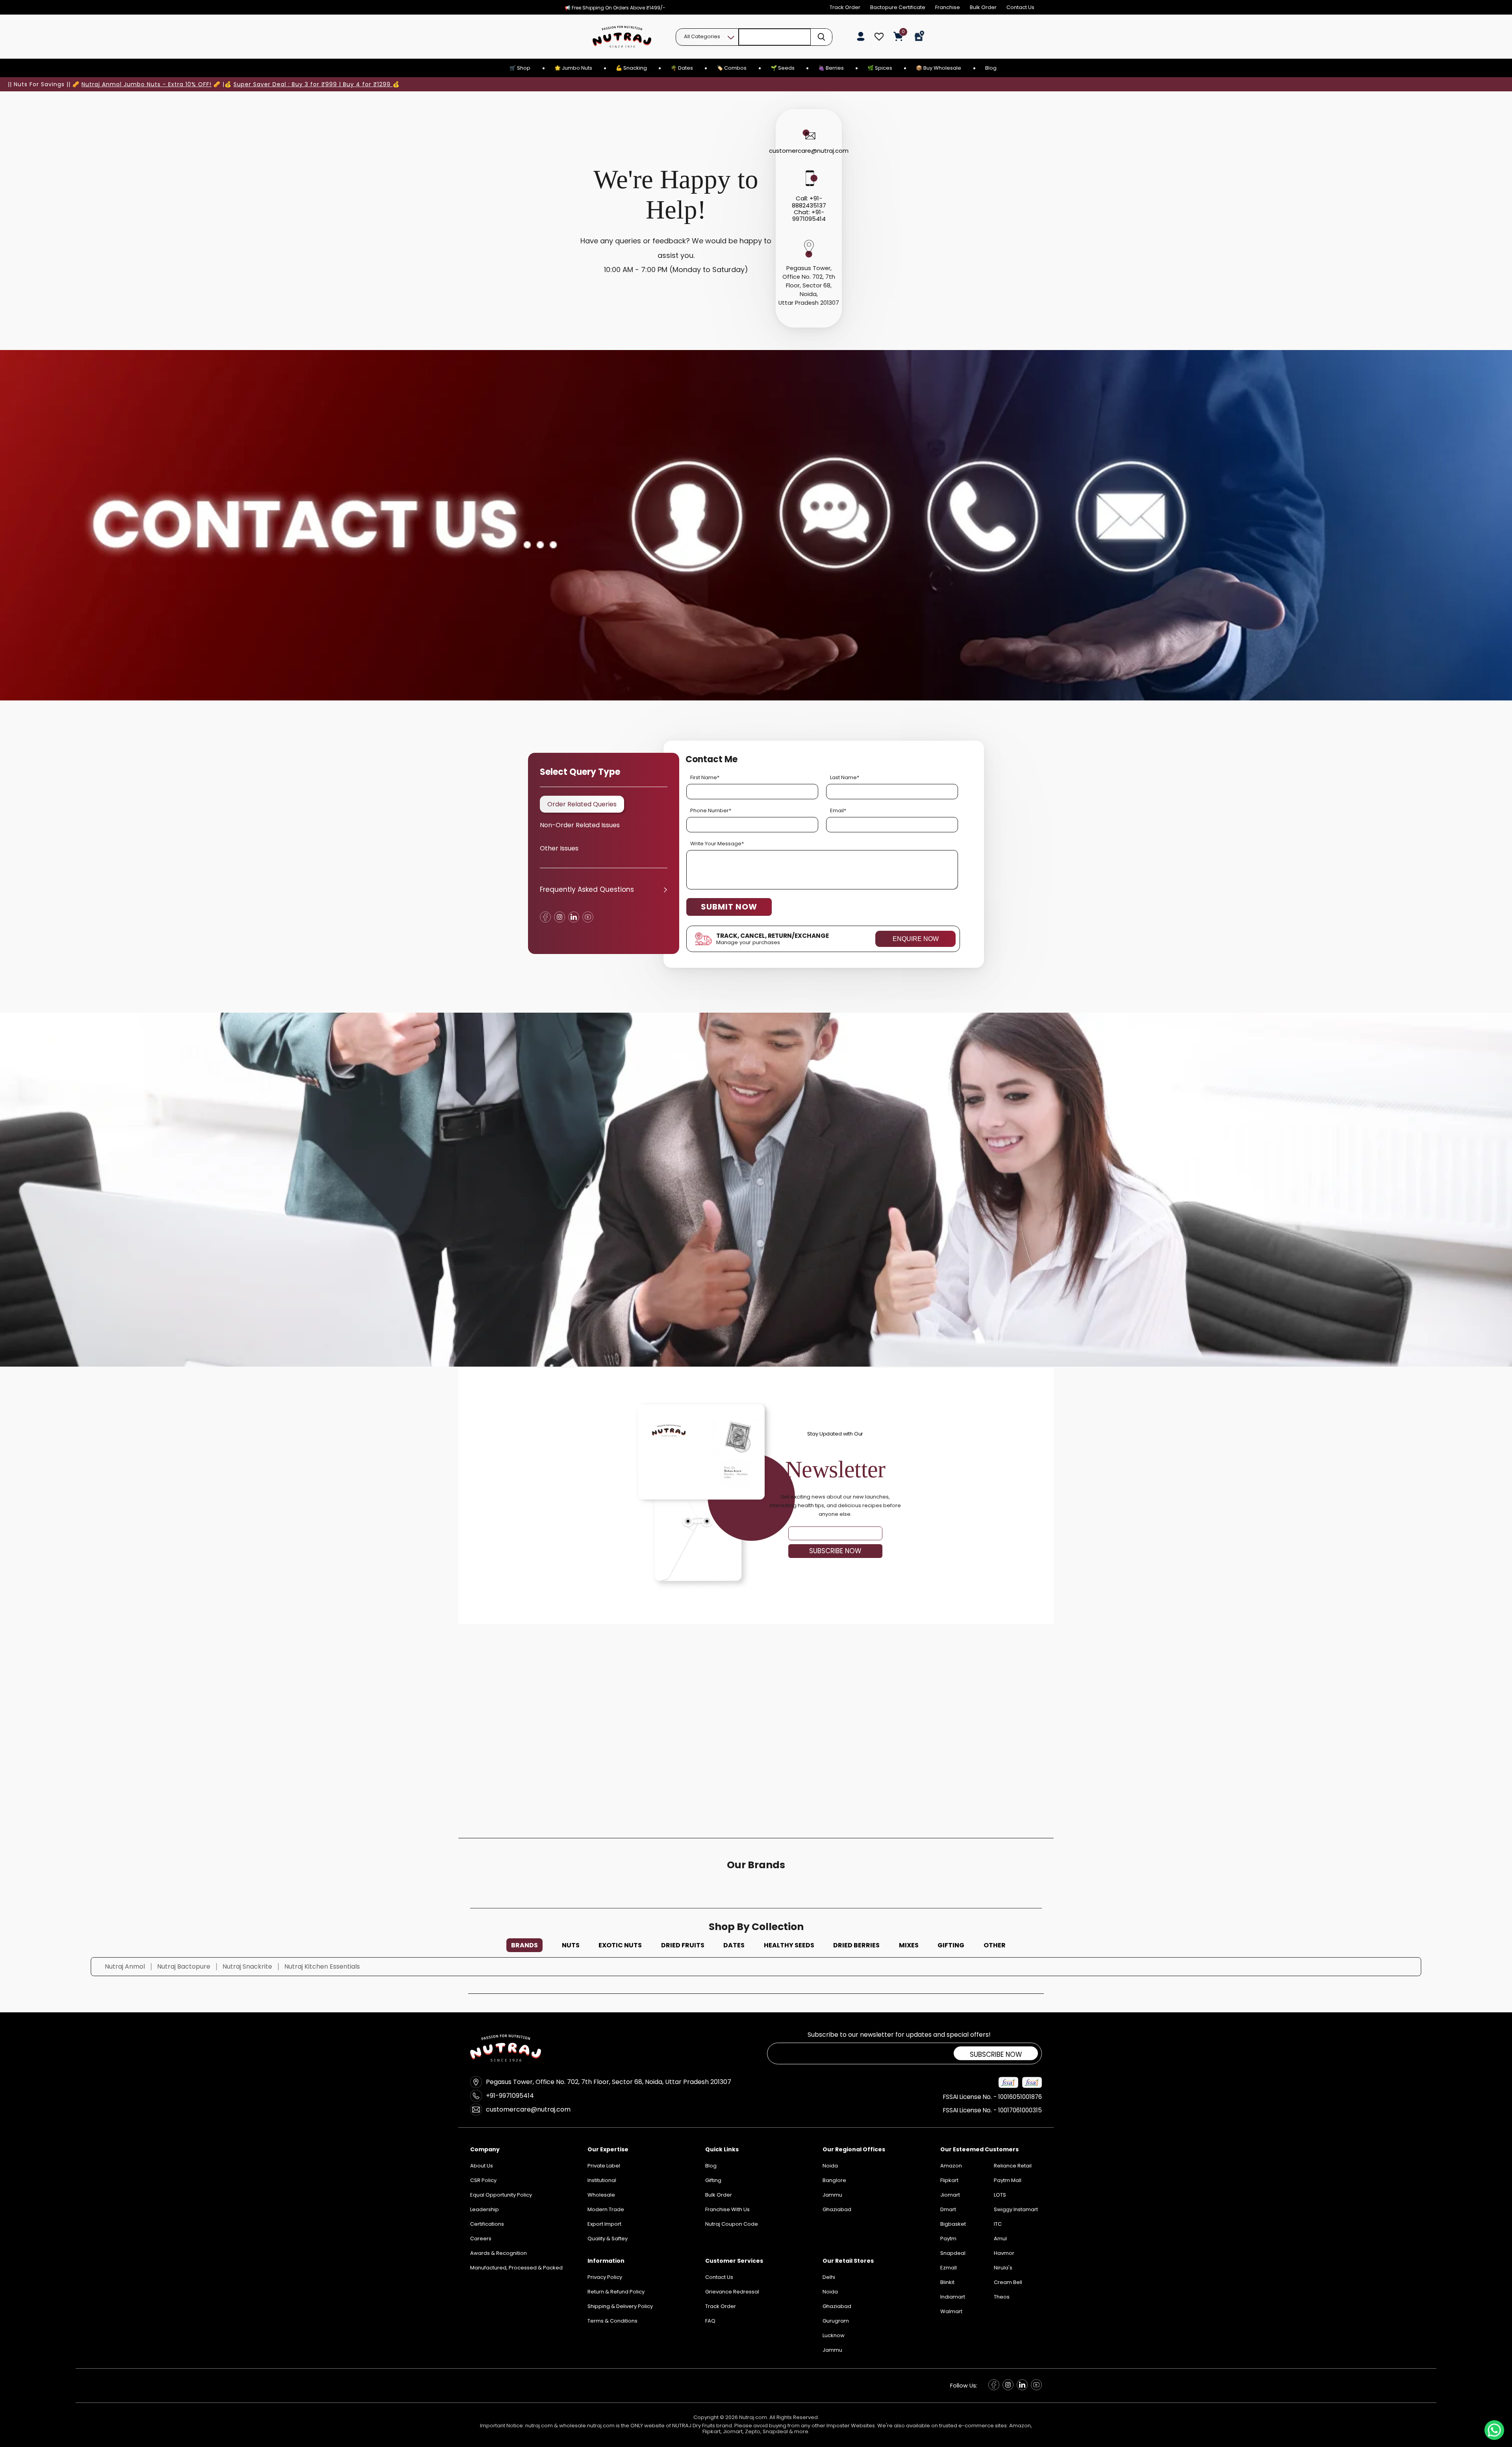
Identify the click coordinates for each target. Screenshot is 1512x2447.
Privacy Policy (605, 2277)
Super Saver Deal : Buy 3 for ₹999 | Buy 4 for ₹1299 (313, 84)
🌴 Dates (682, 68)
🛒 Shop (520, 68)
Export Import (604, 2224)
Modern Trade (606, 2209)
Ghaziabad (837, 2306)
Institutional (602, 2180)
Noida (830, 2292)
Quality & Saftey (608, 2239)
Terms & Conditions (612, 2321)
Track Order (845, 7)
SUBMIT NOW (729, 907)
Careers (481, 2239)
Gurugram (836, 2321)
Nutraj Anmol (125, 1966)
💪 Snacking (631, 68)
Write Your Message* (717, 844)
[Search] (821, 37)
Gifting (951, 1945)
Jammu (832, 2350)
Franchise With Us (727, 2209)
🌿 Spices (880, 68)
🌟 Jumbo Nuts (573, 68)
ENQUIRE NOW (916, 939)
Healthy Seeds (789, 1945)
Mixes (909, 1945)
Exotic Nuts (620, 1945)
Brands (524, 1945)
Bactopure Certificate (898, 7)
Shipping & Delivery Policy (620, 2306)
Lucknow (834, 2335)
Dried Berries (856, 1945)
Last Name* (845, 777)
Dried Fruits (683, 1945)
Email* (838, 810)
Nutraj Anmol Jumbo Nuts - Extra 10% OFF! (146, 84)
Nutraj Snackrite (247, 1966)
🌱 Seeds (783, 68)
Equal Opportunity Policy (501, 2195)
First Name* (705, 777)
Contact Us (1020, 7)
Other (995, 1945)
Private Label (604, 2166)
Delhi (829, 2277)
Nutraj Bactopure (184, 1966)
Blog (991, 68)
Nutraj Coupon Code (732, 2224)
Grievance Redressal (732, 2292)
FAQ (710, 2321)
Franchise (948, 7)
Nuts (571, 1945)
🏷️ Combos (732, 68)
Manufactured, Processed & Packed (516, 2268)
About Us (482, 2166)
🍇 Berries (831, 68)
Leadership (485, 2209)
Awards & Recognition (498, 2253)
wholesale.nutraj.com (587, 2426)
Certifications (487, 2224)
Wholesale (601, 2195)
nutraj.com (539, 2426)
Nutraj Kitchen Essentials (322, 1966)
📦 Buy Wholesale (939, 68)
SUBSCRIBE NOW (835, 1551)
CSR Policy (483, 2180)
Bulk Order (983, 7)
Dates (734, 1945)
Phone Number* (711, 810)
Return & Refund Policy (616, 2292)
